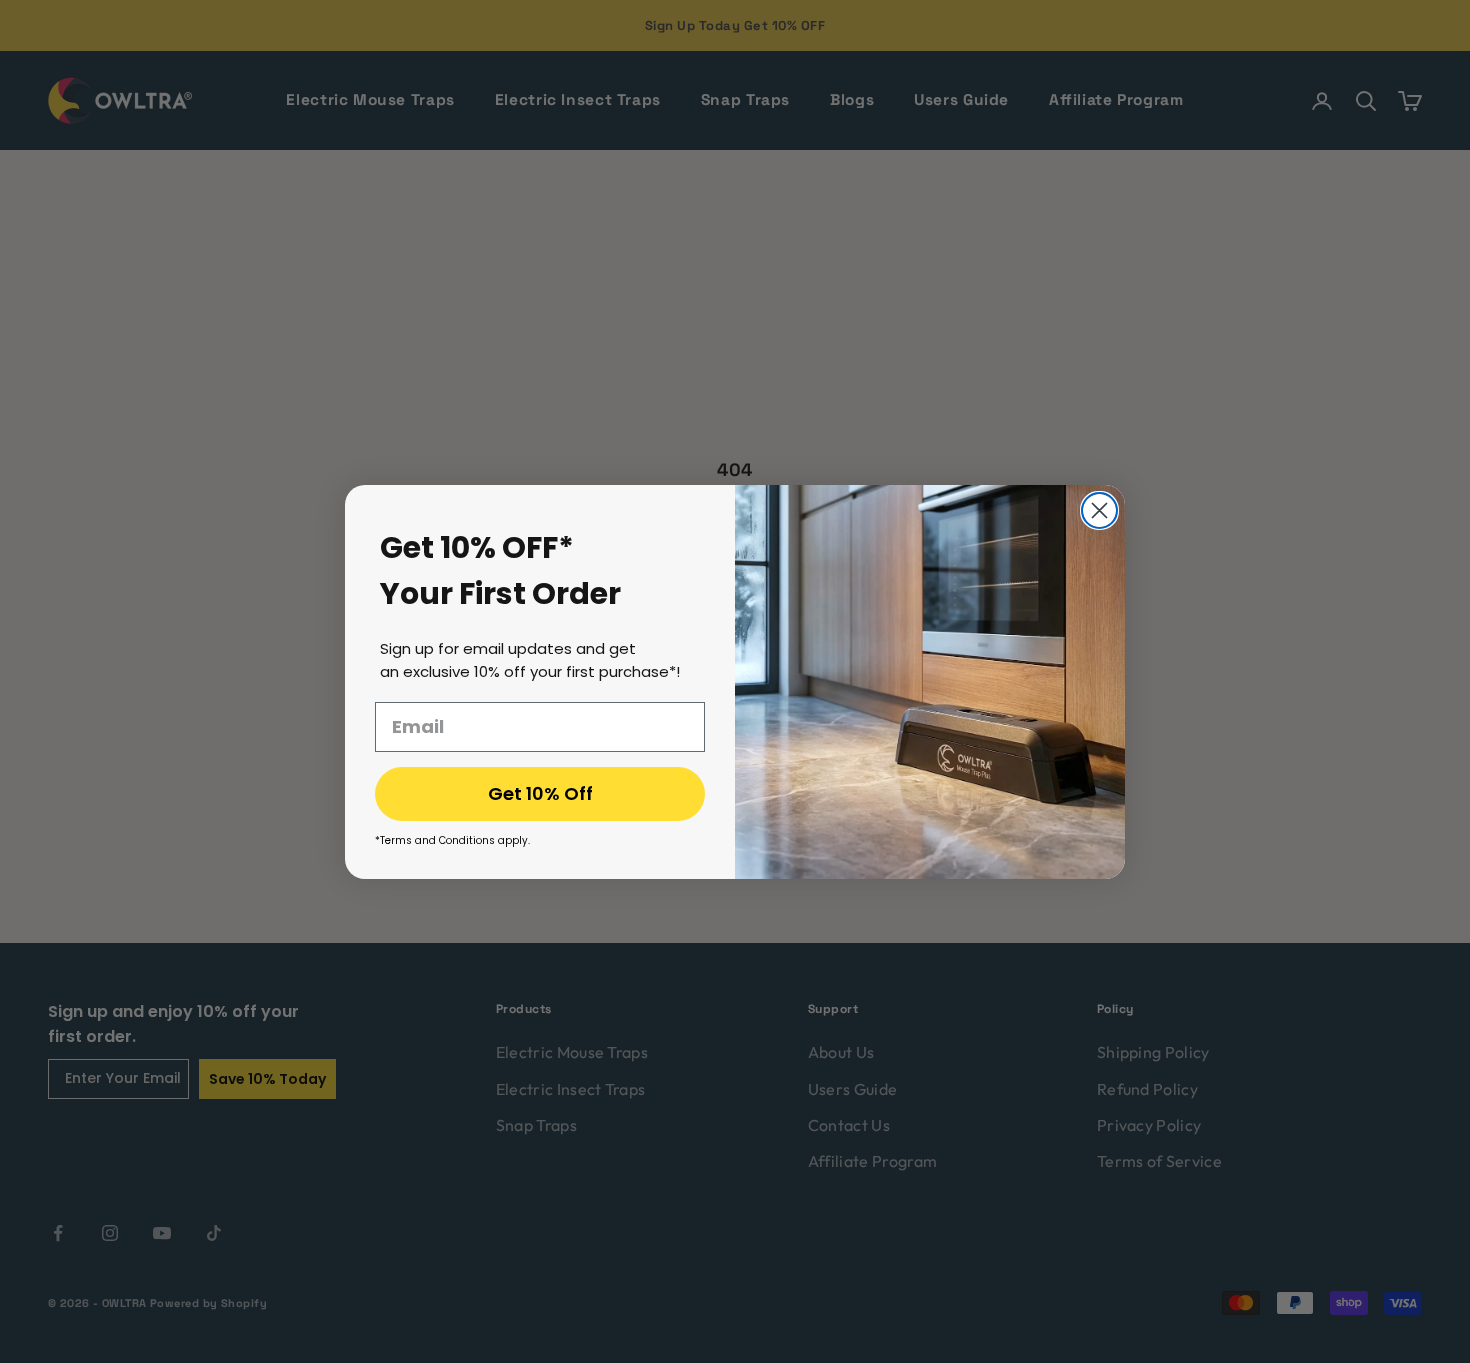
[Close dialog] (1099, 510)
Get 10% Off (540, 793)
